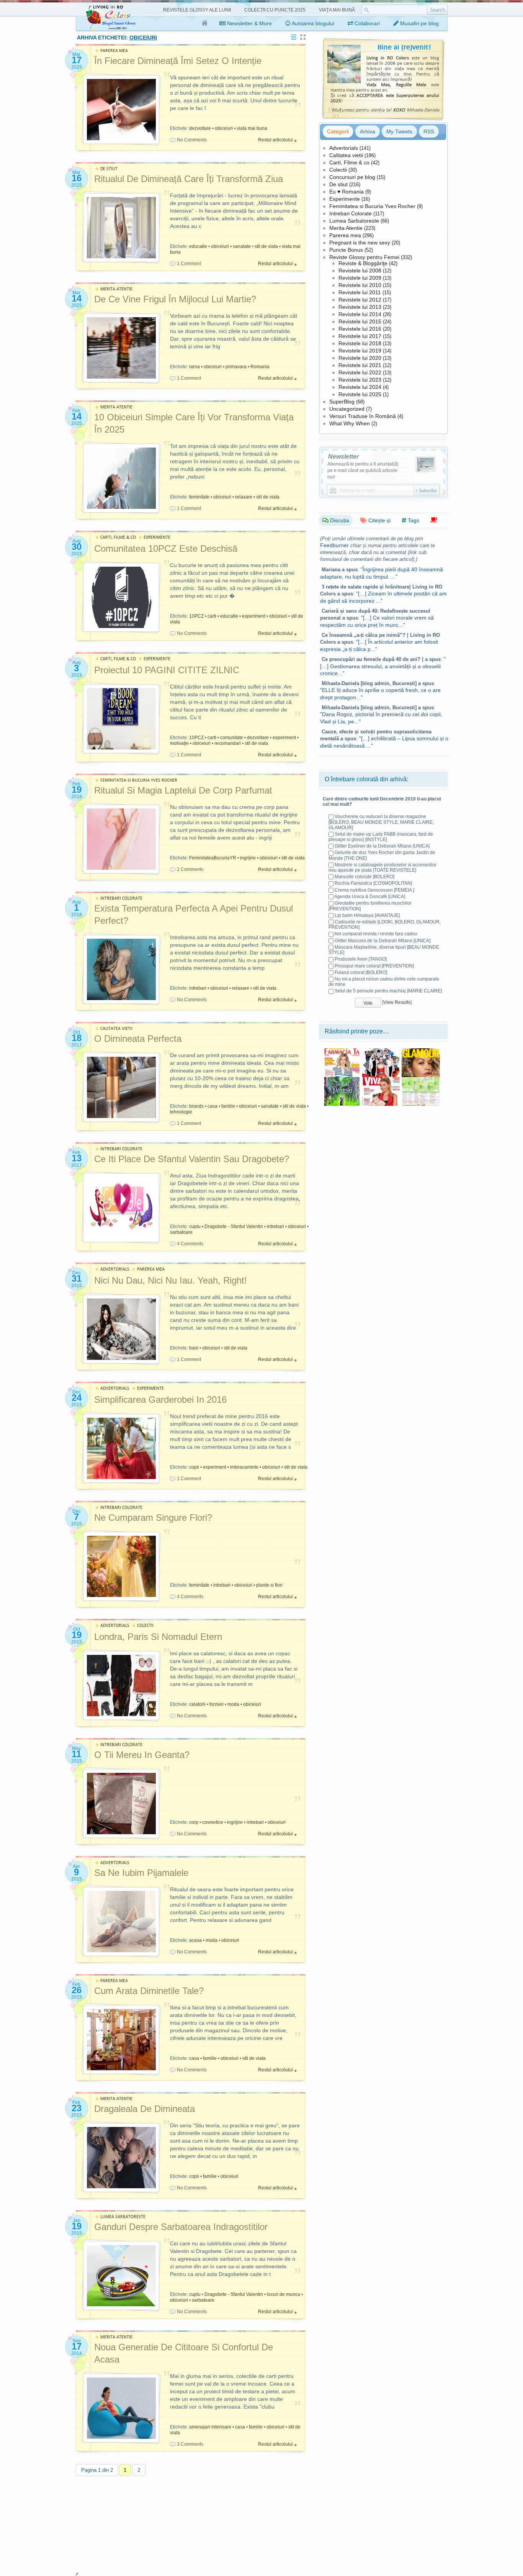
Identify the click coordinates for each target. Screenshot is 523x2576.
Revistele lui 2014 (360, 314)
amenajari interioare (210, 2427)
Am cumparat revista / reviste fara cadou (376, 934)
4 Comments (190, 1244)
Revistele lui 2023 (360, 380)
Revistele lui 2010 (360, 285)
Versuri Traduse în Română (363, 416)
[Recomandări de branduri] (434, 520)
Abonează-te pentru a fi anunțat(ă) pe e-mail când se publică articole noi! (363, 471)
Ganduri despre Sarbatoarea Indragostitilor (181, 2227)
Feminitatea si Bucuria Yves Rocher (372, 206)
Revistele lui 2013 (360, 307)
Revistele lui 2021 (360, 365)
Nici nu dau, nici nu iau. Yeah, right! (171, 1280)
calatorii (197, 1704)
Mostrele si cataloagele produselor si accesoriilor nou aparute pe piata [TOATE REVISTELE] (382, 867)
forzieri (217, 1704)
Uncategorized (347, 409)
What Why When (350, 423)
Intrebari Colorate (351, 213)
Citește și (379, 520)
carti (212, 616)
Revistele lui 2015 (360, 321)
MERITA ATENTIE (116, 289)
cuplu (195, 1227)
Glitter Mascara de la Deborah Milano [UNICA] (382, 941)
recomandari (228, 743)
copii (194, 1467)
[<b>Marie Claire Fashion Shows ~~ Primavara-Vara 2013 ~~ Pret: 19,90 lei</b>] (381, 1051)
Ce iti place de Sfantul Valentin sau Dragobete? (192, 1159)
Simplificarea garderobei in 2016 (160, 1400)
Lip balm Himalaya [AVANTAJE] (367, 915)
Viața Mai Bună (337, 10)
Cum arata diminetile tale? (149, 1991)
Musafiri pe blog (419, 23)
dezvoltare (200, 128)
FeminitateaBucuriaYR (213, 858)
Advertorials (344, 148)
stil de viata (266, 246)
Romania (260, 367)
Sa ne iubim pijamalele (141, 1873)
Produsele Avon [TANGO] (361, 959)
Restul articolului (275, 140)
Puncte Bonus (346, 250)
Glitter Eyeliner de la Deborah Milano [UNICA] (382, 846)
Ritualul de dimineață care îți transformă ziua (189, 179)
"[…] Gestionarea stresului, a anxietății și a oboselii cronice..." (383, 666)
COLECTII (145, 1626)
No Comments (192, 140)
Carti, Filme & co (349, 162)
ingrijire (248, 858)
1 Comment (189, 264)
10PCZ (196, 616)
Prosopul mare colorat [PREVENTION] (374, 966)
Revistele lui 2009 (360, 278)
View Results (397, 1002)
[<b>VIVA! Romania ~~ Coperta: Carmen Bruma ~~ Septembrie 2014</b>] (381, 1080)
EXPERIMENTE (157, 537)
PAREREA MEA (114, 51)
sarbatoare (181, 1232)
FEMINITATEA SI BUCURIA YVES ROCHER (139, 780)
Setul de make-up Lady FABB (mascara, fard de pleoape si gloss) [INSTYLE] (381, 837)
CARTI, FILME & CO (118, 537)
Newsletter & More (249, 23)
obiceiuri (224, 128)
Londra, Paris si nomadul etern (158, 1637)
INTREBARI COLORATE (121, 898)
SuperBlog (342, 402)
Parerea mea (345, 235)
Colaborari (366, 23)
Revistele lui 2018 (360, 343)
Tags (413, 520)
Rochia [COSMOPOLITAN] (373, 883)
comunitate (232, 738)
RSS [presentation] (429, 131)
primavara (236, 367)
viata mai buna (252, 128)
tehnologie (181, 1112)
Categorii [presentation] (338, 131)
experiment (254, 616)
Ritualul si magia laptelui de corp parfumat (183, 790)
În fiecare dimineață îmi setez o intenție (178, 61)
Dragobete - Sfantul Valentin (234, 1227)
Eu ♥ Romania (346, 192)
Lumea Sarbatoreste (354, 221)
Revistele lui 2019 (360, 351)
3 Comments (190, 2444)
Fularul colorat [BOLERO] (361, 972)
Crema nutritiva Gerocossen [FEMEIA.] (374, 890)
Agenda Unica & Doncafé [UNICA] (370, 897)
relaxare (244, 497)
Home (205, 23)
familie (228, 1106)
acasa (195, 1940)
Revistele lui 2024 (360, 387)
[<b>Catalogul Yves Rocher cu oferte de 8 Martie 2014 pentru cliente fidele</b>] (421, 1080)
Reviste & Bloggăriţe (363, 263)
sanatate (242, 246)
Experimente (345, 199)
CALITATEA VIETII (116, 1029)
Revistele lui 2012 (360, 300)
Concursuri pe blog (352, 177)
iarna (194, 367)
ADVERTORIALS (115, 1269)
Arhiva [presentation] (368, 131)
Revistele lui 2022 (360, 372)
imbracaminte (244, 1467)
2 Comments (190, 869)
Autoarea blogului (312, 23)
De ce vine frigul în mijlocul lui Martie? (175, 299)
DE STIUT (109, 169)
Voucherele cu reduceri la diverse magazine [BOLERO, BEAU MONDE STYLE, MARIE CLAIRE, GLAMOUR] (381, 822)
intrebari (198, 988)
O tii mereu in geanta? (142, 1755)
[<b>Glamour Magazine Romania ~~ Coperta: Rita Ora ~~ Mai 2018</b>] (421, 1051)
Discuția (339, 520)
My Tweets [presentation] (399, 131)
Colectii (338, 170)
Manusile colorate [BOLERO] (364, 877)
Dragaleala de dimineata (145, 2109)
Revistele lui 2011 (360, 292)
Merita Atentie (346, 228)
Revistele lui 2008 (360, 271)
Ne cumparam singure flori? (153, 1518)
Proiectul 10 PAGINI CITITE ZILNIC (167, 670)
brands (196, 1106)
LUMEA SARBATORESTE (123, 2217)
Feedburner (334, 545)
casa (212, 1106)
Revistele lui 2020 (360, 358)
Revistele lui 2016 (360, 329)
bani (194, 1348)
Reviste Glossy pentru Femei (364, 257)
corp (194, 1822)
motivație (179, 743)
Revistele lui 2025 (360, 394)
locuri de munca (284, 2294)
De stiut (338, 184)
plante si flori (269, 1585)
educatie (198, 246)
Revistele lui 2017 (360, 336)
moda (233, 1704)
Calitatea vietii (346, 155)
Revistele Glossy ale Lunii (197, 10)
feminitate (199, 497)
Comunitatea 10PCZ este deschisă (166, 548)
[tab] (338, 131)
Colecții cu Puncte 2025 (275, 10)
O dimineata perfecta (138, 1039)
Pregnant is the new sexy (360, 243)
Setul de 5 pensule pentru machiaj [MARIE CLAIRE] (388, 991)
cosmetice (213, 1822)
